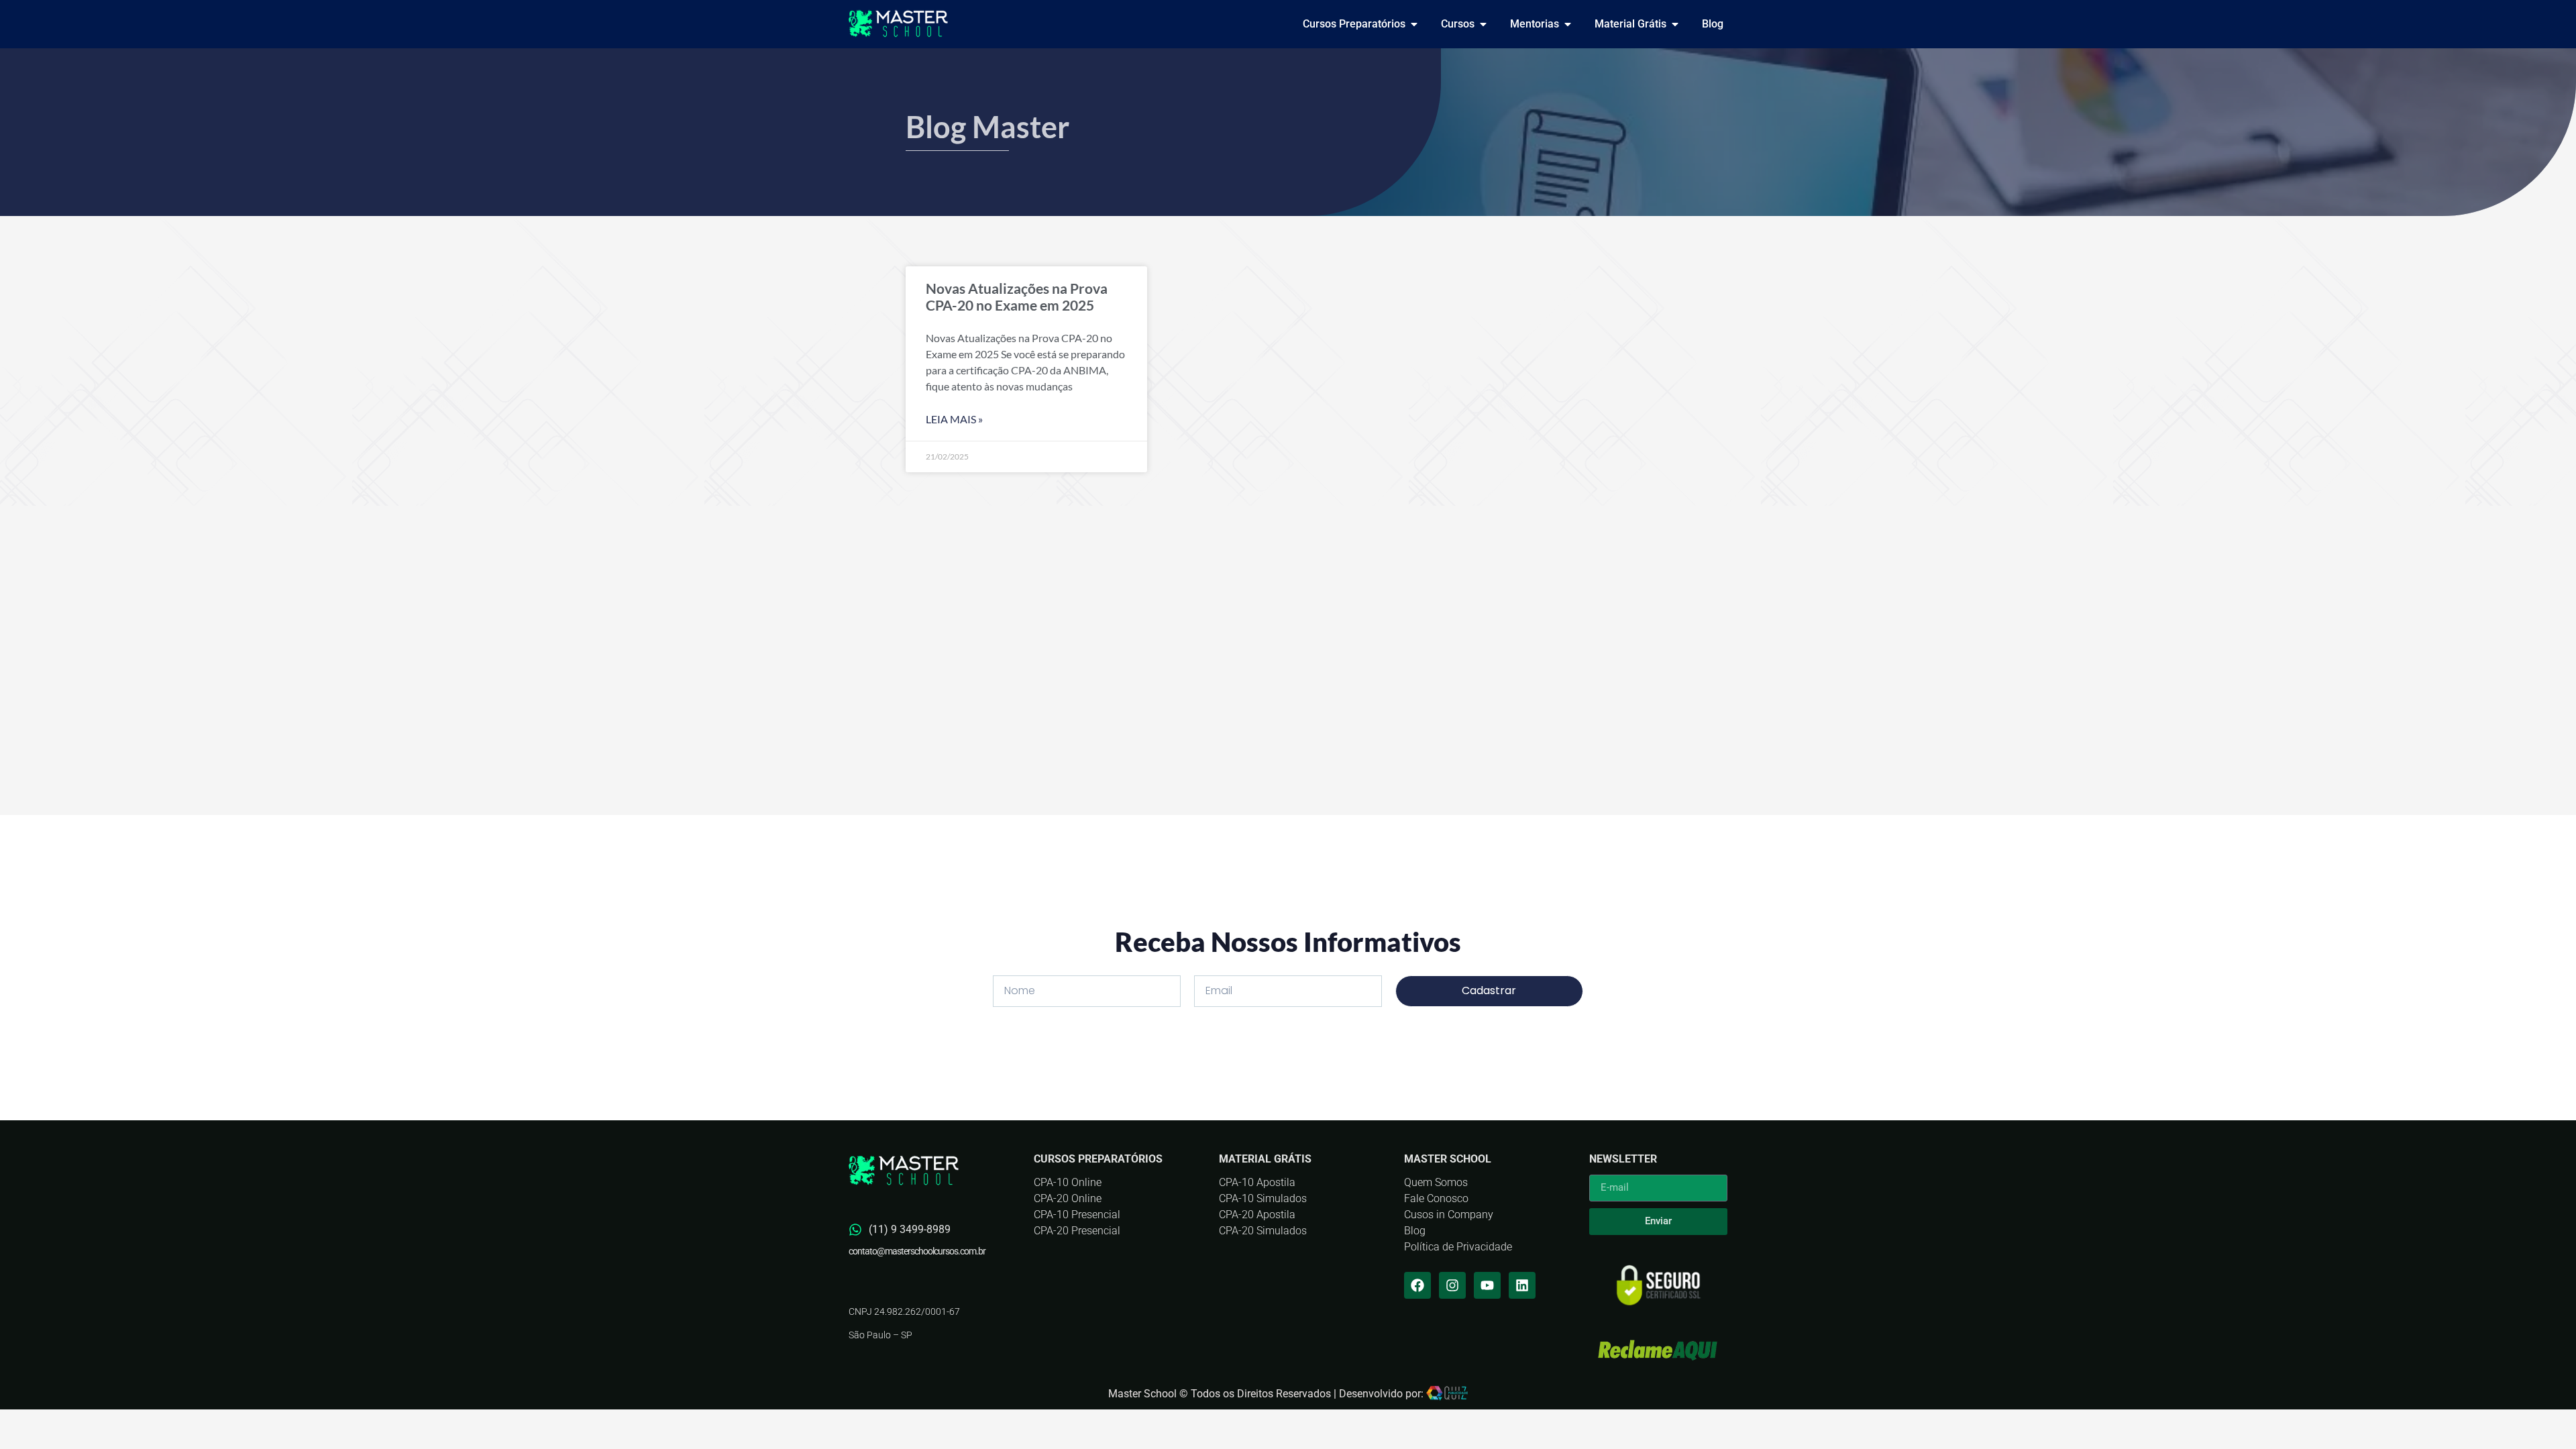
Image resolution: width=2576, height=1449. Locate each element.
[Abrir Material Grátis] (1675, 24)
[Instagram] (1452, 1285)
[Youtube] (1487, 1285)
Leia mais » (954, 419)
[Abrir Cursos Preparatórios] (1414, 24)
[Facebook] (1417, 1285)
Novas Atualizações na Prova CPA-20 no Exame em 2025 (1017, 297)
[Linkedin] (1522, 1285)
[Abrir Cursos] (1483, 24)
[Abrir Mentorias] (1568, 24)
